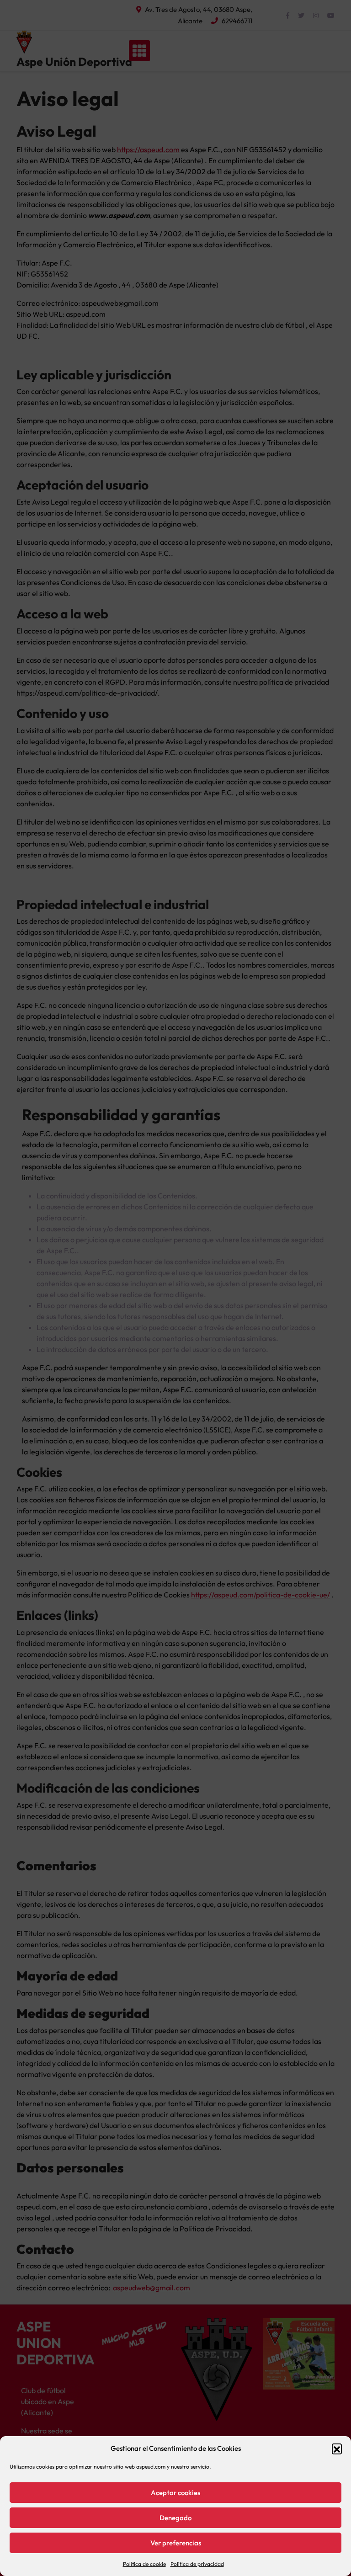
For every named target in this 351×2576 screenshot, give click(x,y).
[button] (337, 2448)
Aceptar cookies (175, 2493)
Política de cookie (144, 2564)
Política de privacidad (197, 2564)
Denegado (175, 2518)
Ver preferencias (176, 2543)
